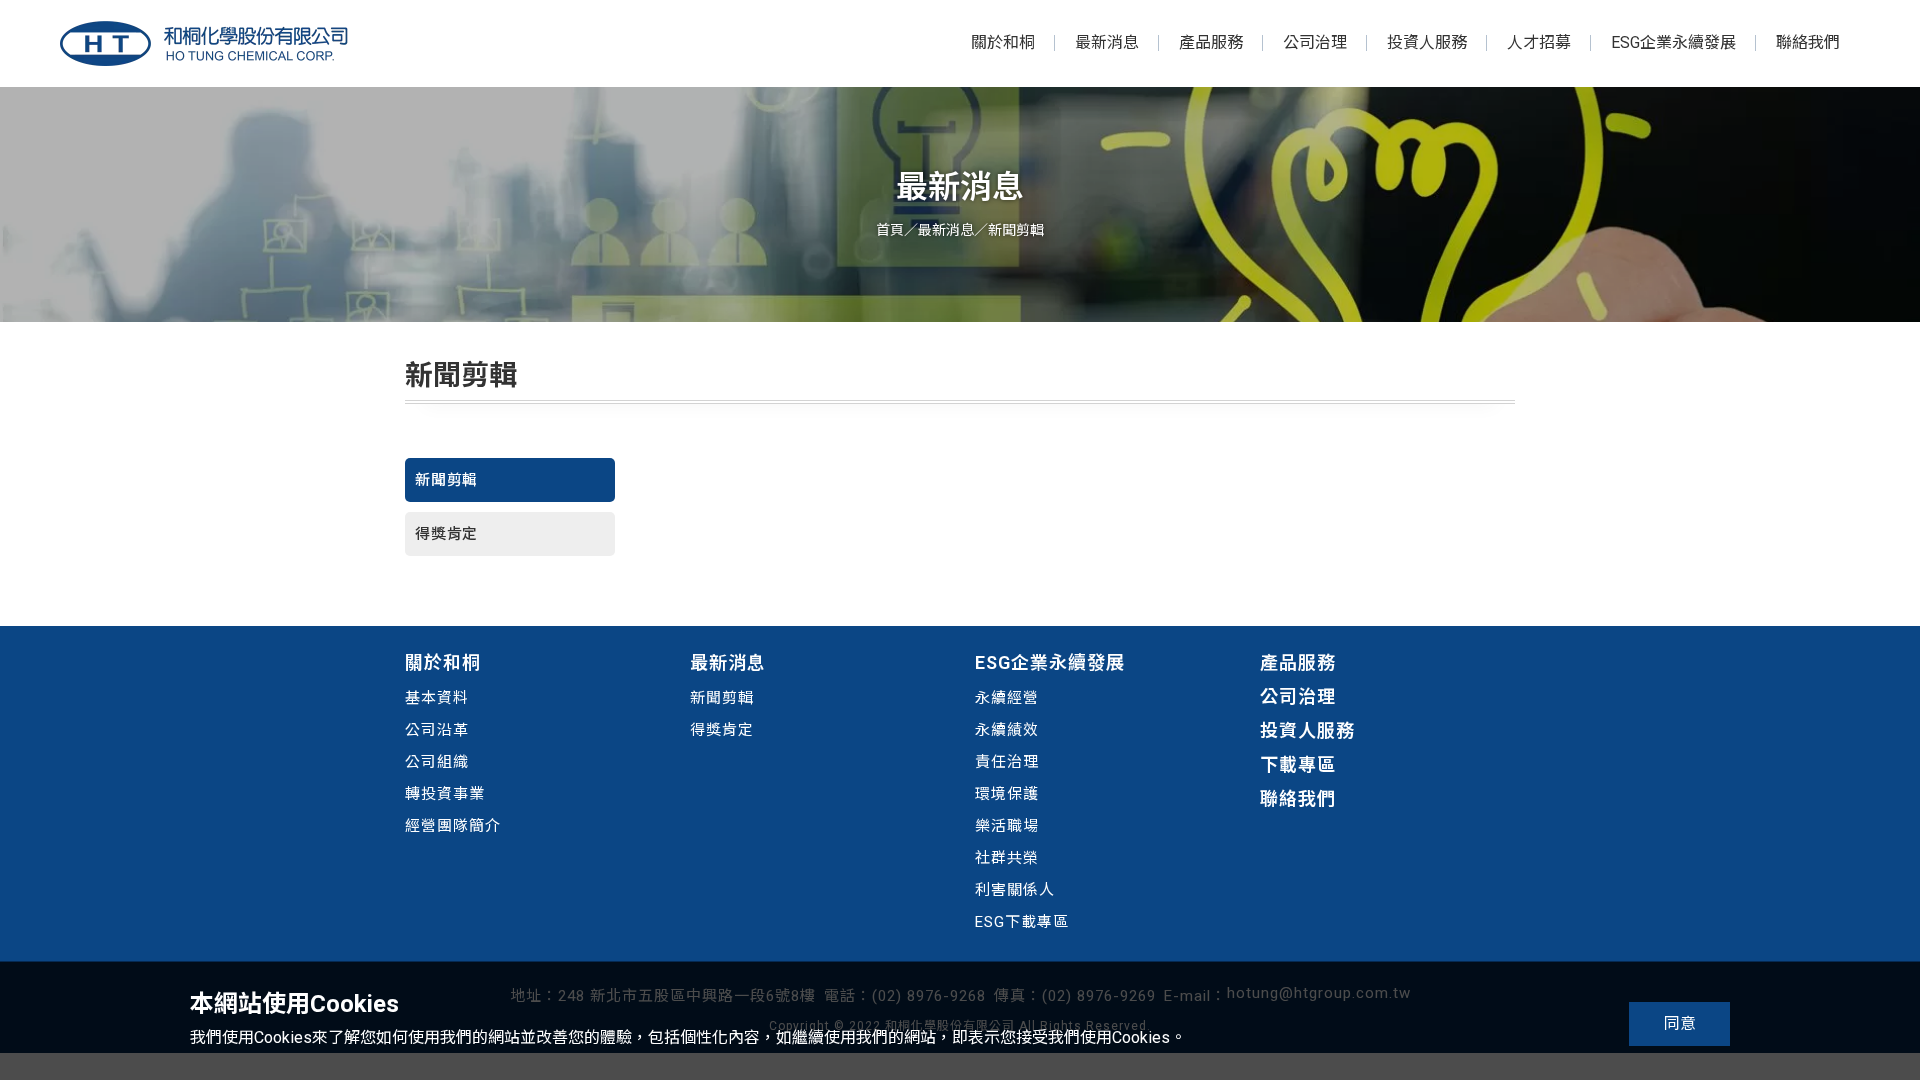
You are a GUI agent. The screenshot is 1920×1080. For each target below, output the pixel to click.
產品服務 (1211, 42)
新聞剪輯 (446, 480)
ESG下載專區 (1022, 922)
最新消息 (1107, 42)
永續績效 (1007, 730)
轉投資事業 (445, 794)
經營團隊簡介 (453, 826)
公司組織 (437, 762)
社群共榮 (1007, 858)
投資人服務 (1427, 42)
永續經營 (1007, 698)
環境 (991, 794)
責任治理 (1007, 762)
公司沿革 (437, 730)
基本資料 (437, 698)
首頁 (890, 230)
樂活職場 (1007, 826)
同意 (1680, 1023)
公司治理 (1315, 42)
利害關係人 (1015, 890)
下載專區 (1298, 764)
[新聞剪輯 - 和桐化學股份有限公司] (204, 43)
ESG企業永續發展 (1673, 42)
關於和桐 (1003, 42)
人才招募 (1539, 42)
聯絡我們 (1808, 42)
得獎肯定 (446, 534)
